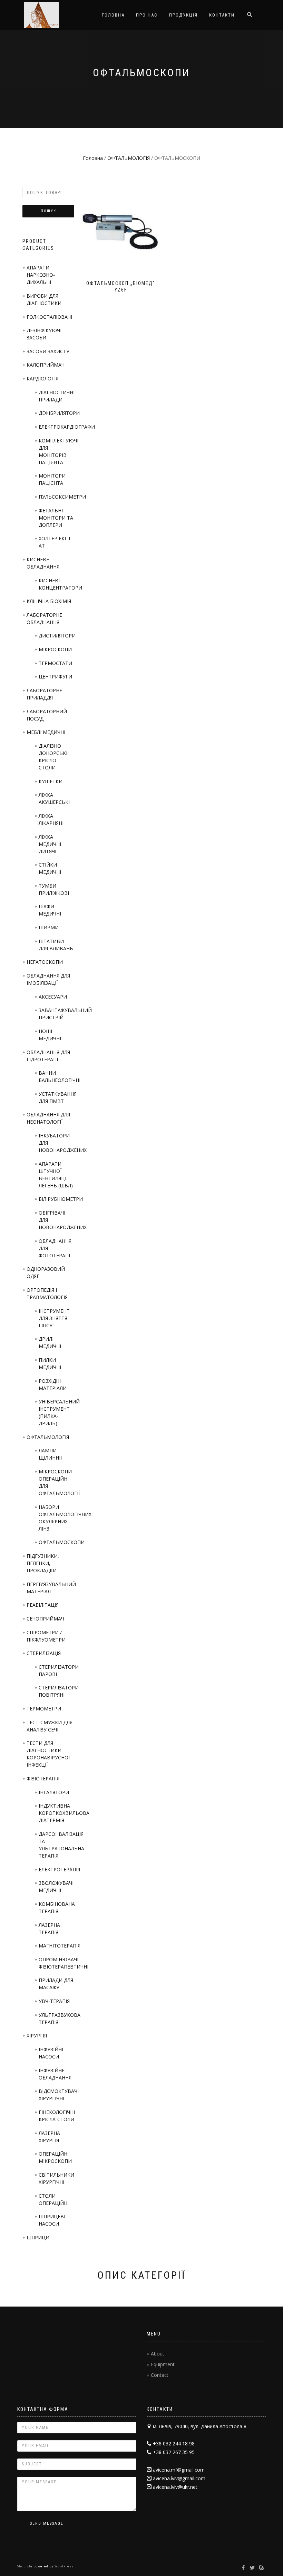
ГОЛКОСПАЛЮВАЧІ (49, 317)
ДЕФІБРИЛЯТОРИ (59, 413)
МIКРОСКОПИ (55, 649)
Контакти (222, 15)
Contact (160, 2375)
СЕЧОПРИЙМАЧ (45, 1619)
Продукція (183, 15)
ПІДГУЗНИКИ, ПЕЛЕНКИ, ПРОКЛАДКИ (43, 1563)
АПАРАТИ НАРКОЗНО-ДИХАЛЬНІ (41, 275)
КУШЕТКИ (51, 781)
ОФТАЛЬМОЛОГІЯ (129, 158)
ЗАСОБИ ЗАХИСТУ (48, 351)
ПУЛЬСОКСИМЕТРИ (62, 497)
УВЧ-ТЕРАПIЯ (54, 2001)
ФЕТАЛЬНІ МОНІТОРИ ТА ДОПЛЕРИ (56, 518)
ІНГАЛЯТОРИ (54, 1792)
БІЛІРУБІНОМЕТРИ (61, 1199)
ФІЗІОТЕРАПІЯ (43, 1778)
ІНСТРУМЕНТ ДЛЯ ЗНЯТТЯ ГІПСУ (54, 1318)
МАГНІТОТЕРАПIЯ (60, 1946)
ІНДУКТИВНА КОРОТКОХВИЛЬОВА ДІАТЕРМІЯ (64, 1813)
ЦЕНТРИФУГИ (55, 677)
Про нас (147, 15)
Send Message (47, 2523)
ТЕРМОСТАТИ (55, 663)
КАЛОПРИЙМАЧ (46, 365)
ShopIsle (25, 2566)
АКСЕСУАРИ (53, 997)
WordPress (64, 2566)
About (158, 2354)
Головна (113, 15)
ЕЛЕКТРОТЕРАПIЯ (59, 1869)
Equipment (163, 2364)
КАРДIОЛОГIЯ (42, 379)
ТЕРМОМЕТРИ (44, 1709)
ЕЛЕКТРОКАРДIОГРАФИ (67, 427)
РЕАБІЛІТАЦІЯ (43, 1605)
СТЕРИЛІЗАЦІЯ (44, 1653)
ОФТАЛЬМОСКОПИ (62, 1542)
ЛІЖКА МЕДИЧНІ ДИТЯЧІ (50, 844)
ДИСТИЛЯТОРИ (57, 636)
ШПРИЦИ (38, 2237)
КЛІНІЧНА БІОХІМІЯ (49, 601)
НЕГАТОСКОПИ (45, 962)
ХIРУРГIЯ (37, 2036)
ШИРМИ (49, 927)
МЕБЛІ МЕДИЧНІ (46, 732)
